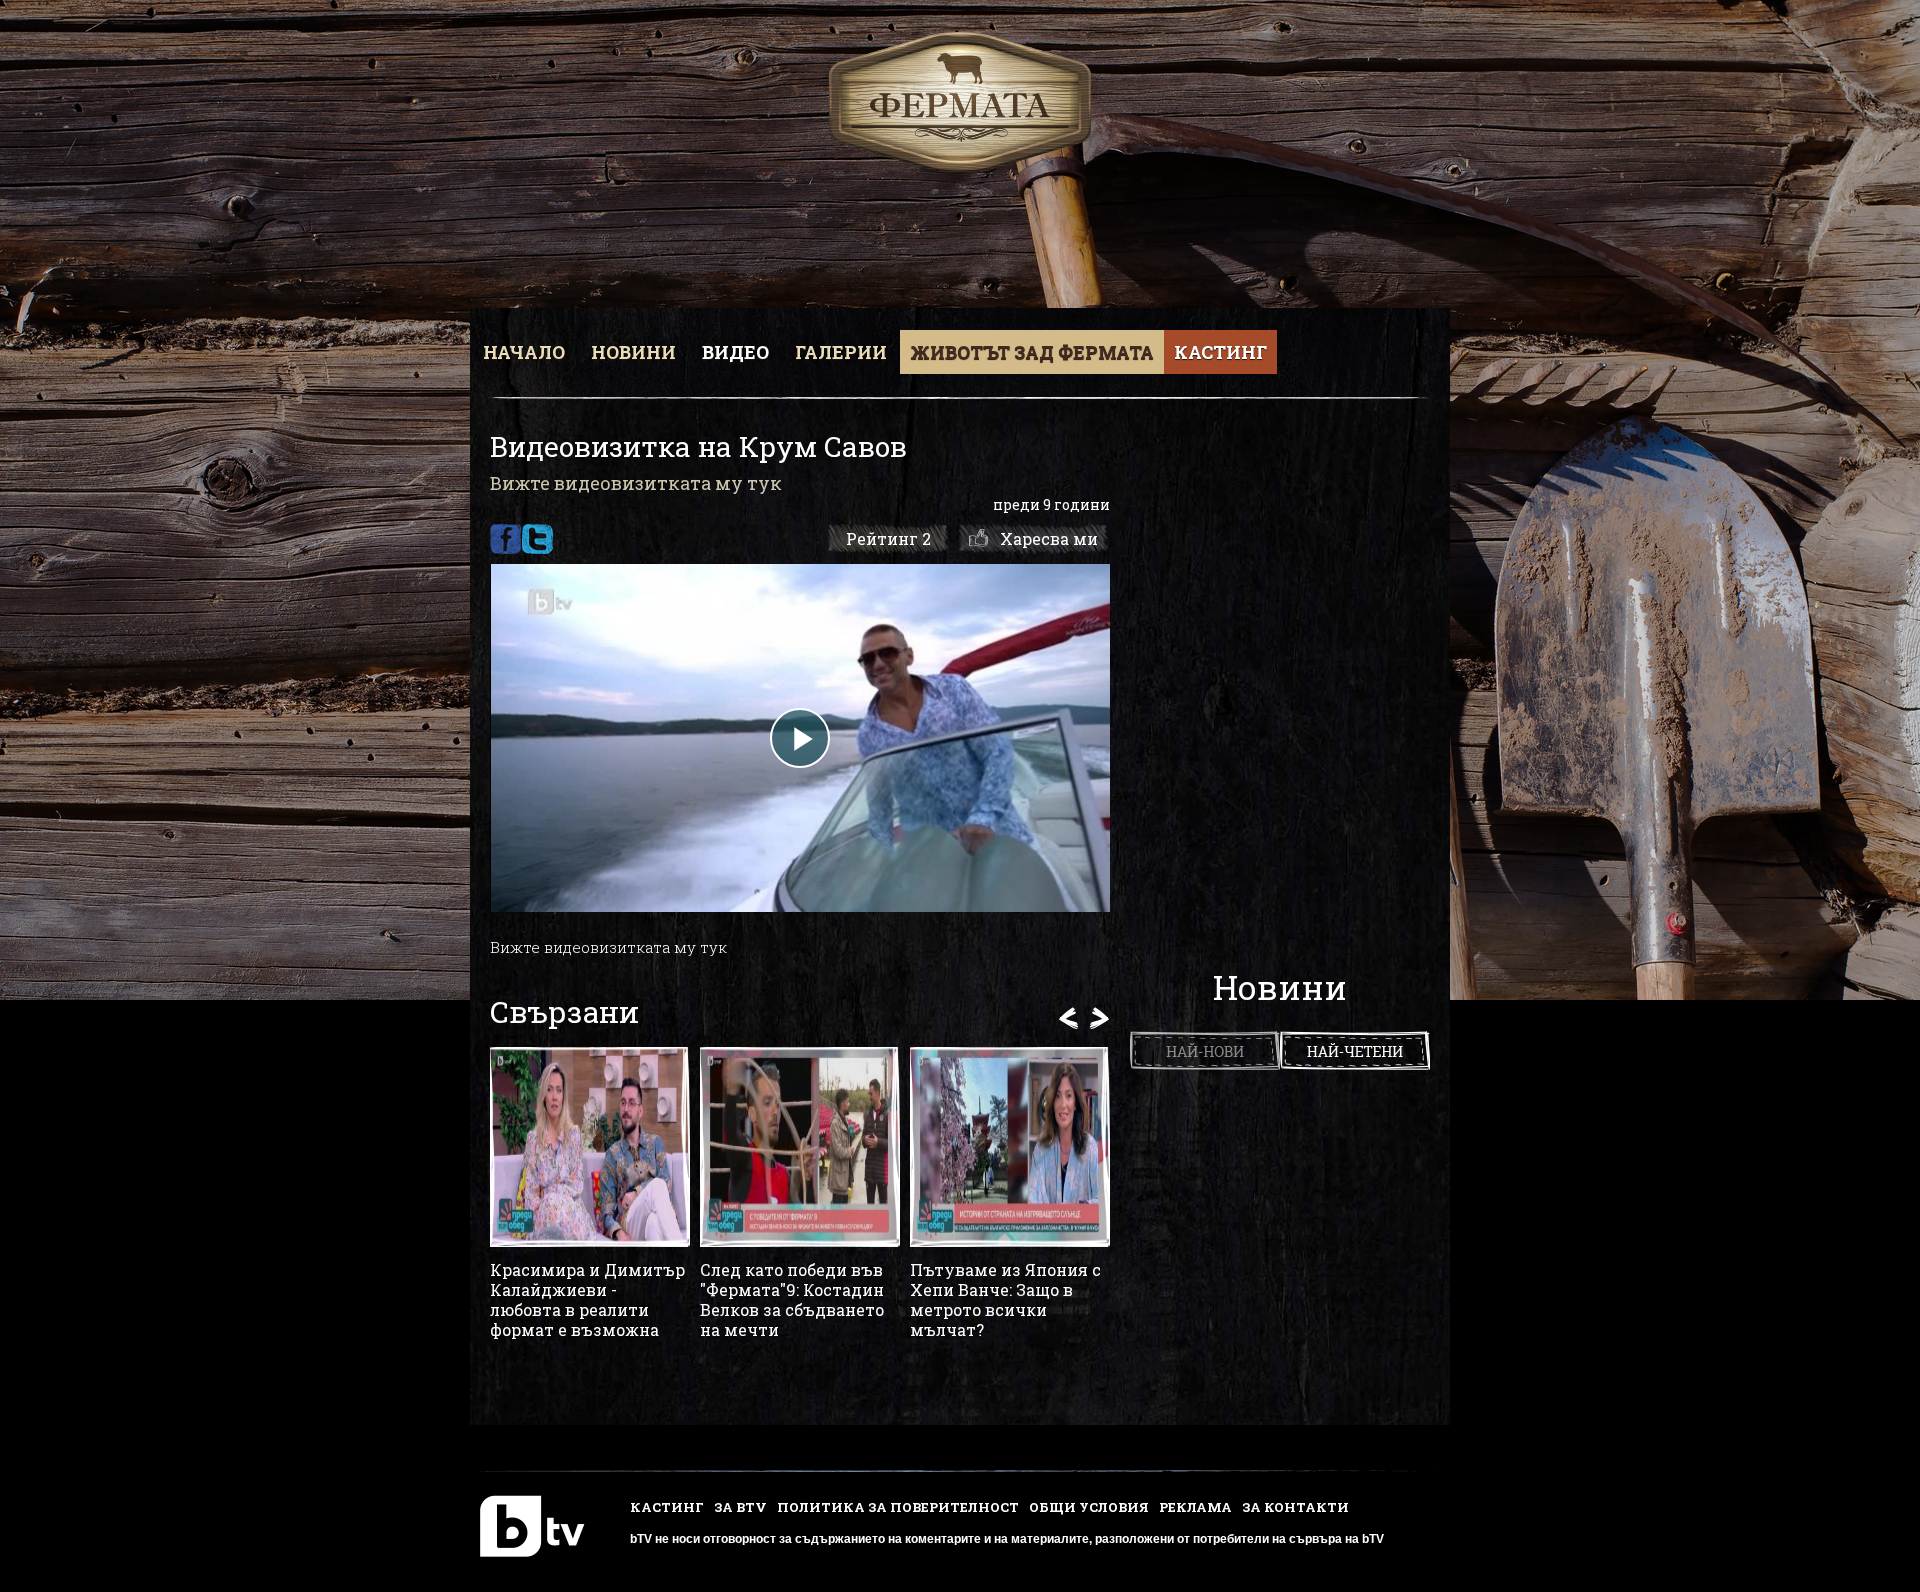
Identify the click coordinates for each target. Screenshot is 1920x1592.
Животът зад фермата (1032, 352)
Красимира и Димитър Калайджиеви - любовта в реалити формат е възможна (587, 1300)
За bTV (740, 1507)
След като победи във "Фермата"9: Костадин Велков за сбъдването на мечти (792, 1300)
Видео (735, 352)
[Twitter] (537, 539)
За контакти (1295, 1507)
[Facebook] (505, 539)
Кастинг (1220, 352)
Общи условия (1089, 1507)
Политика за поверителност (898, 1507)
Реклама (1195, 1507)
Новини (633, 352)
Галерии (841, 352)
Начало (524, 352)
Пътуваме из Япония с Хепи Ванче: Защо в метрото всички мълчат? (1005, 1300)
